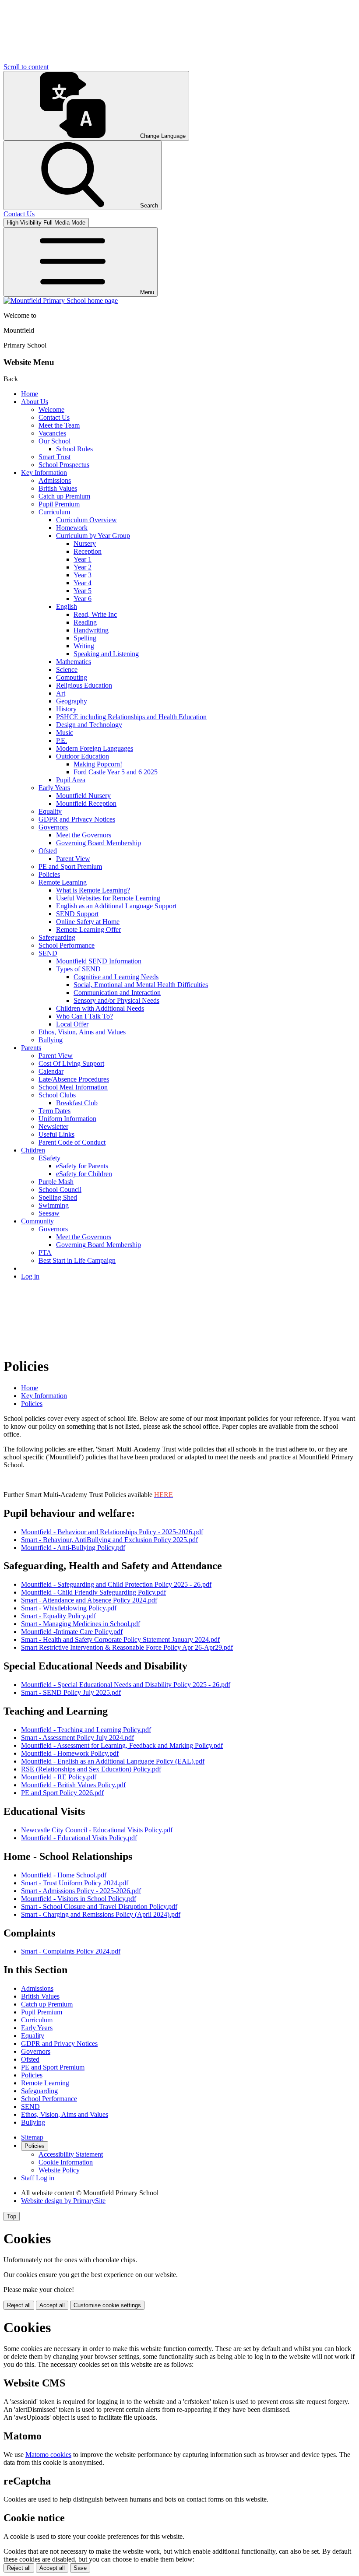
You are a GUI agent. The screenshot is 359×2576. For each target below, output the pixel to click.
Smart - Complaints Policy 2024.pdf (71, 1951)
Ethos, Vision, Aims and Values (82, 1032)
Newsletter (53, 1126)
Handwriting (91, 630)
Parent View (73, 859)
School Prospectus (64, 465)
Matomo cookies (48, 2455)
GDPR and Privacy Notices (77, 819)
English (67, 606)
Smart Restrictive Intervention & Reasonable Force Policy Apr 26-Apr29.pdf (127, 1647)
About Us (35, 402)
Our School (55, 441)
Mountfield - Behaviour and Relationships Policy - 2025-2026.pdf (112, 1532)
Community (37, 1221)
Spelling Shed (58, 1197)
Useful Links (56, 1134)
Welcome (51, 409)
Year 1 (83, 559)
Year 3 (83, 575)
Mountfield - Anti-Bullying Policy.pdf (73, 1548)
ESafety (49, 1158)
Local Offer (72, 1024)
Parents (31, 1048)
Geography (72, 701)
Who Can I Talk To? (84, 1016)
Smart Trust (55, 457)
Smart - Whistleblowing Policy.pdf (69, 1608)
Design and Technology (89, 725)
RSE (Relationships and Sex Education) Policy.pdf (91, 1769)
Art (61, 693)
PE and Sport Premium (70, 866)
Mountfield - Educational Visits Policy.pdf (79, 1838)
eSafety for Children (84, 1174)
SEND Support (77, 914)
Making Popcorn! (98, 764)
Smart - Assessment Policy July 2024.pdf (77, 1738)
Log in (30, 1276)
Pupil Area (71, 780)
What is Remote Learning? (93, 890)
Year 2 (83, 567)
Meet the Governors (84, 835)
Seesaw (49, 1213)
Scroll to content (26, 67)
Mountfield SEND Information (99, 961)
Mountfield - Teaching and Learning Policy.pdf (86, 1730)
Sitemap (32, 2137)
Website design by (63, 2201)
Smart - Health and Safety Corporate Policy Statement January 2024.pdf (120, 1639)
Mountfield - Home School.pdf (64, 1875)
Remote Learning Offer (88, 930)
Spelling (85, 638)
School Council (60, 1190)
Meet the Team (59, 425)
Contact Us (54, 417)
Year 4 (83, 583)
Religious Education (84, 685)
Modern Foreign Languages (95, 748)
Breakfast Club (77, 1103)
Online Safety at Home (88, 922)
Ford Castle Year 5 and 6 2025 (116, 772)
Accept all (52, 2305)
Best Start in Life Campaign (77, 1260)
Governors (53, 827)
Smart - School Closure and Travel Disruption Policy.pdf (99, 1907)
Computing (72, 677)
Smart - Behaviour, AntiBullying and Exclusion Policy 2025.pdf (109, 1540)
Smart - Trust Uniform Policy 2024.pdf (75, 1883)
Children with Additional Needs (100, 1008)
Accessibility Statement (71, 2154)
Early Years (54, 788)
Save (80, 2568)
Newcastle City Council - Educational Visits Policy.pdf (97, 1830)
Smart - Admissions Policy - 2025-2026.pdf (81, 1891)
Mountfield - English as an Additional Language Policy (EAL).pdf (113, 1761)
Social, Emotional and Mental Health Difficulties (141, 985)
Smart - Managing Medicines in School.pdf (81, 1624)
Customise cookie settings (107, 2305)
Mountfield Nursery (83, 796)
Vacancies (52, 433)
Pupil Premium (59, 504)
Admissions (55, 480)
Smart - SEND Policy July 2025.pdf (71, 1692)
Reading (85, 622)
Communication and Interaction (117, 993)
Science (67, 669)
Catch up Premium (64, 496)
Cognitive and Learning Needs (116, 977)
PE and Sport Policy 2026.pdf (62, 1793)
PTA (45, 1253)
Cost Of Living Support (71, 1063)
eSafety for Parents (82, 1166)
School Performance (67, 945)
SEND (48, 953)
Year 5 (83, 591)
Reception (88, 551)
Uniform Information (67, 1119)
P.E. (62, 740)
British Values (58, 488)
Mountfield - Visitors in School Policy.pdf (79, 1899)
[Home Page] (61, 300)
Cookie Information (66, 2162)
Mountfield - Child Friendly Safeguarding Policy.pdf (93, 1592)
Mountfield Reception (86, 803)
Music (65, 733)
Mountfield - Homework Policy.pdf (70, 1753)
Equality (50, 811)
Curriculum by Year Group (93, 536)
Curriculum (54, 512)
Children (33, 1150)
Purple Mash (56, 1182)
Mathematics (74, 662)
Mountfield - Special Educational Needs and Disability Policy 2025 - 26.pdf (126, 1685)
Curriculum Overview (86, 520)
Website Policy (59, 2170)
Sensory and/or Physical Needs (116, 1000)
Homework (72, 528)
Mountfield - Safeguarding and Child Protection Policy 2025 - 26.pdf (116, 1584)
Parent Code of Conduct (72, 1142)
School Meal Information (73, 1087)
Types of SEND (78, 969)
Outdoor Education (83, 756)
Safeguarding (57, 937)
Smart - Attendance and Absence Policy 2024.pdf (89, 1600)
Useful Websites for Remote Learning (108, 898)
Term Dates (55, 1111)
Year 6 (83, 599)
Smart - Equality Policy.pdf (58, 1616)
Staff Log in (38, 2178)
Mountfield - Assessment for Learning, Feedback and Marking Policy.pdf (122, 1745)
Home (30, 394)
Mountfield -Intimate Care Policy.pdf (72, 1632)
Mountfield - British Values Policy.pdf (73, 1785)
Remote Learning (63, 882)
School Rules (74, 449)
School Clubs (57, 1095)
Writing (84, 646)
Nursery (85, 543)
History (66, 709)
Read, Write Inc (95, 614)
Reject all (19, 2305)
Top (12, 2216)
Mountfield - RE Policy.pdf (59, 1777)
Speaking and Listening (106, 654)
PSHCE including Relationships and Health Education (131, 717)
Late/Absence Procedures (74, 1079)
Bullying (51, 1040)
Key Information (44, 473)
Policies (49, 874)
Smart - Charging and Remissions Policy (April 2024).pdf (101, 1914)
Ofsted (48, 851)
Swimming (54, 1205)
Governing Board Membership (99, 843)
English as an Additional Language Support (116, 906)
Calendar (51, 1071)
